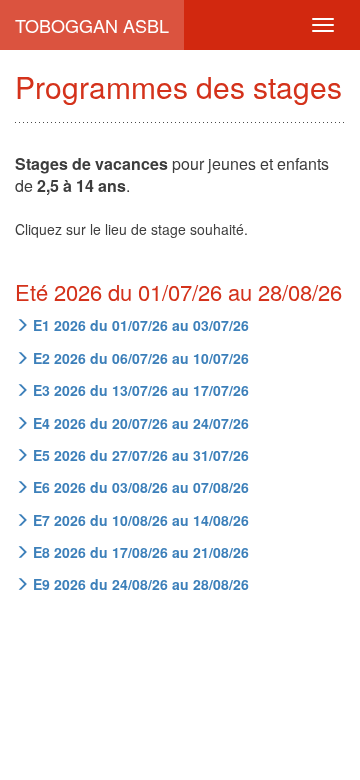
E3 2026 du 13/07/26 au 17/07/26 (139, 390)
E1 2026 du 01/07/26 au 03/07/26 (139, 325)
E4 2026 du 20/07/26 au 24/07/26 (139, 423)
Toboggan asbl (92, 25)
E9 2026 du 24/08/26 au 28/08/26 (139, 584)
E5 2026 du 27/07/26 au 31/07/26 (139, 455)
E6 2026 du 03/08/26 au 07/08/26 (139, 487)
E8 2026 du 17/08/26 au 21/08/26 (139, 552)
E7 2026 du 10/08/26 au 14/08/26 (139, 520)
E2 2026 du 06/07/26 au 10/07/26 (139, 358)
